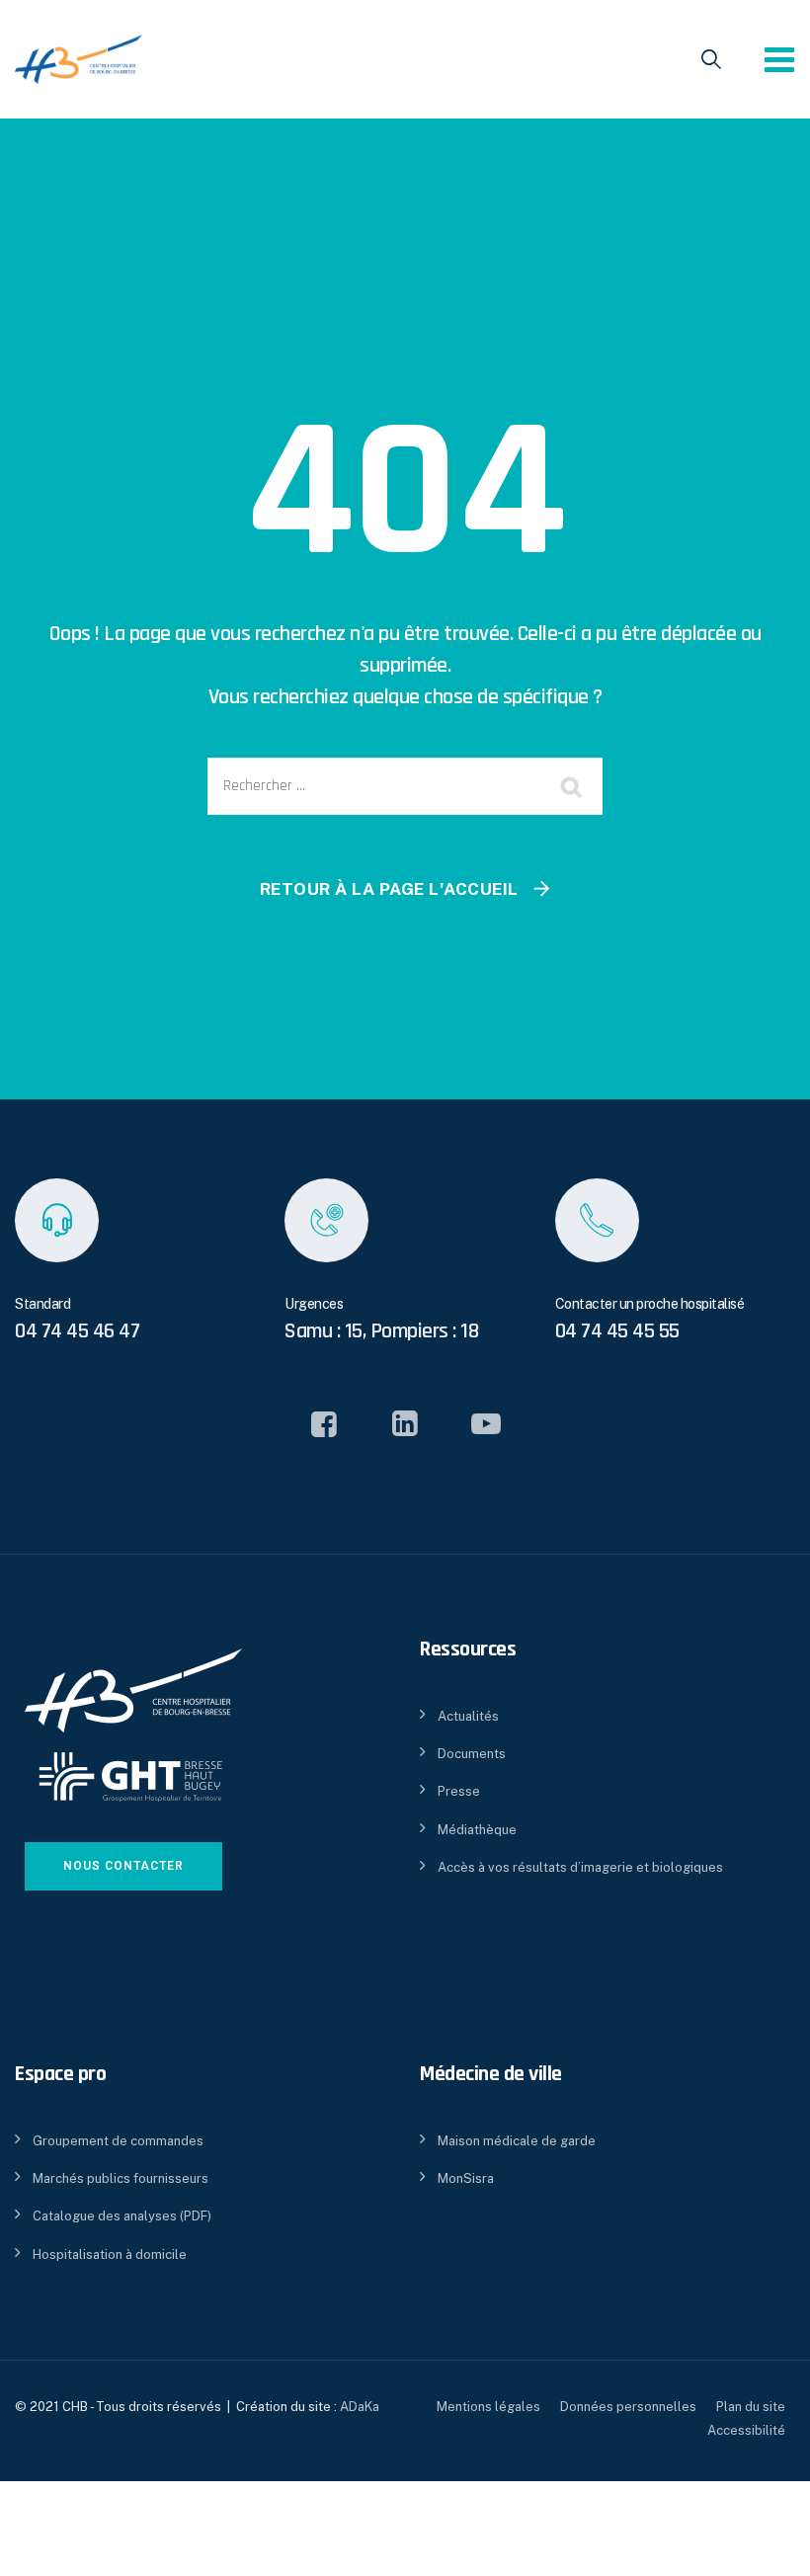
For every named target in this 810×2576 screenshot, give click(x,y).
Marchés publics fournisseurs (121, 2178)
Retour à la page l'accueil (389, 889)
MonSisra (466, 2178)
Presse (459, 1791)
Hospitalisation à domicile (110, 2254)
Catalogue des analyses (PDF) (122, 2216)
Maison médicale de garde (517, 2141)
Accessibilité (746, 2430)
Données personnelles (628, 2407)
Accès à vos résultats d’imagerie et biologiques (580, 1867)
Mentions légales (488, 2407)
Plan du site (751, 2407)
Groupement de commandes (118, 2141)
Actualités (468, 1716)
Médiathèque (477, 1830)
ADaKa (360, 2407)
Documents (472, 1754)
